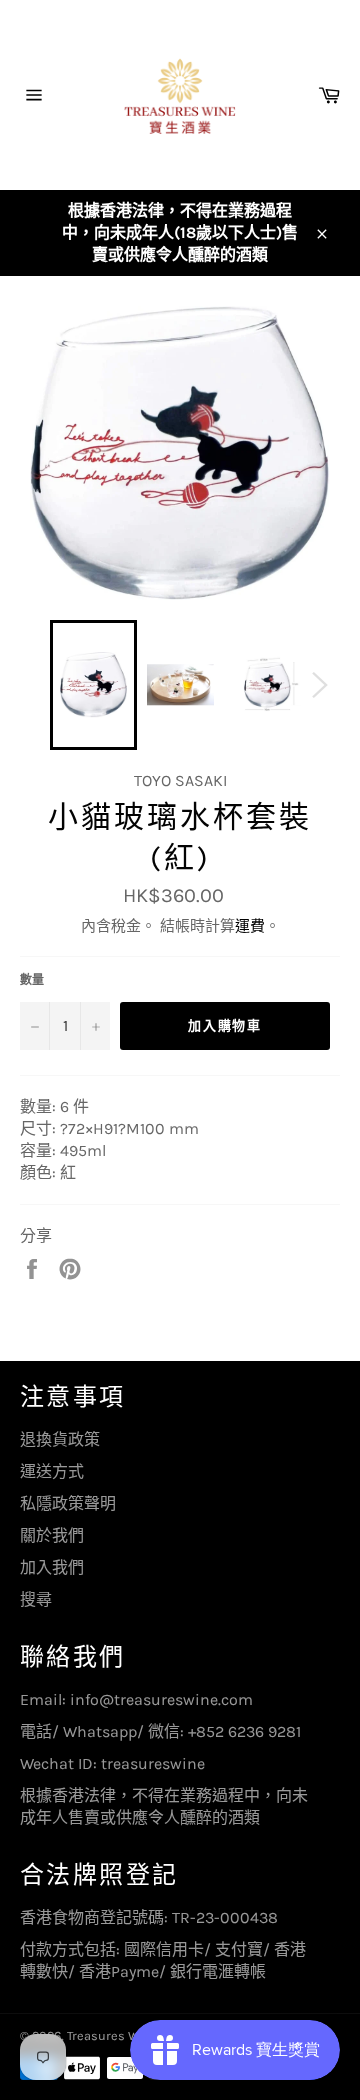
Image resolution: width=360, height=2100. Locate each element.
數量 (32, 980)
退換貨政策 (60, 1439)
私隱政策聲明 (68, 1503)
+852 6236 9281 (244, 1731)
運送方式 (52, 1471)
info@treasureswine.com (161, 1699)
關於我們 (52, 1535)
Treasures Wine (112, 2035)
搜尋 (36, 1599)
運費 (250, 926)
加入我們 (52, 1567)
